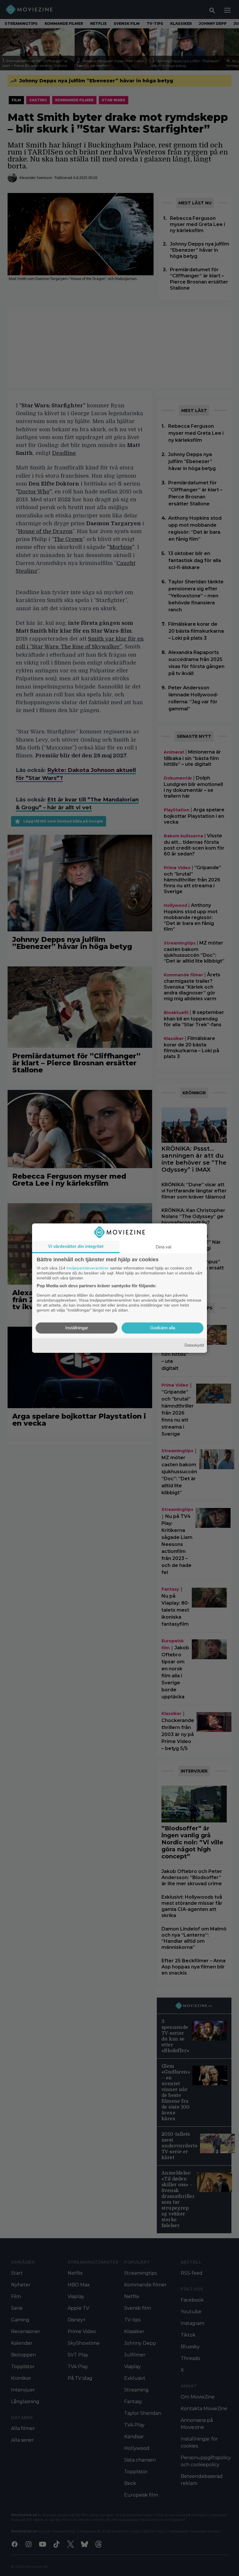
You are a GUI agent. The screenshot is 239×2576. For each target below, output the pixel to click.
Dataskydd (194, 1345)
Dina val (163, 1247)
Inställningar (77, 1328)
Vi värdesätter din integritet (76, 1246)
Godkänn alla (163, 1328)
